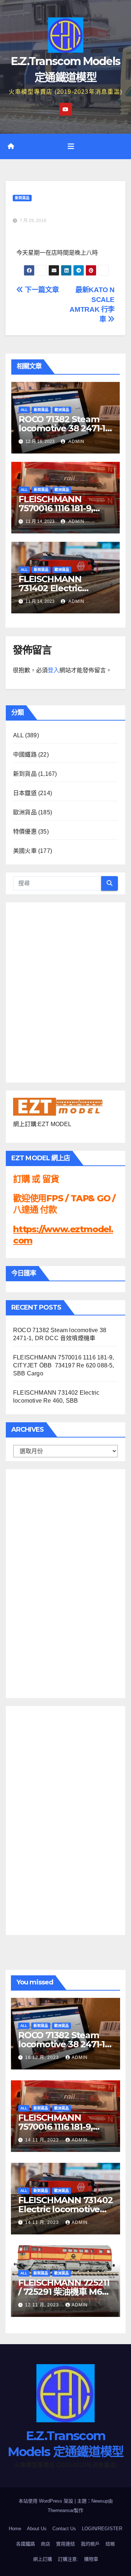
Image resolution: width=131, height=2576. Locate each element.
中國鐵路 (25, 755)
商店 (45, 2544)
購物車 (91, 2559)
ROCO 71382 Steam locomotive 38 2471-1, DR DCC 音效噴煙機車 (63, 428)
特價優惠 (25, 832)
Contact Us (64, 2529)
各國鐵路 (25, 2544)
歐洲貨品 (62, 410)
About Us (37, 2529)
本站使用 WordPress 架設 (47, 2501)
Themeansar (61, 2510)
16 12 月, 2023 (43, 2057)
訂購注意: (68, 2559)
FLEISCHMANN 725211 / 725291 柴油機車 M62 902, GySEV (64, 2292)
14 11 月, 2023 (43, 2140)
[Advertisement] (42, 1582)
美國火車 (25, 851)
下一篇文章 (41, 290)
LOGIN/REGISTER (102, 2529)
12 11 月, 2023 (43, 2305)
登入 (53, 670)
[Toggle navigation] (71, 146)
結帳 (110, 2544)
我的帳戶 (90, 2544)
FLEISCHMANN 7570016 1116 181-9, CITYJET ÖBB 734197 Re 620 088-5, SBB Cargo (64, 1365)
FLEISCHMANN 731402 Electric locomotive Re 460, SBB (65, 2209)
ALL (24, 410)
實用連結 (65, 2544)
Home (15, 2529)
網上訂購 (43, 2559)
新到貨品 (22, 198)
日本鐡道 (25, 793)
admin (76, 442)
